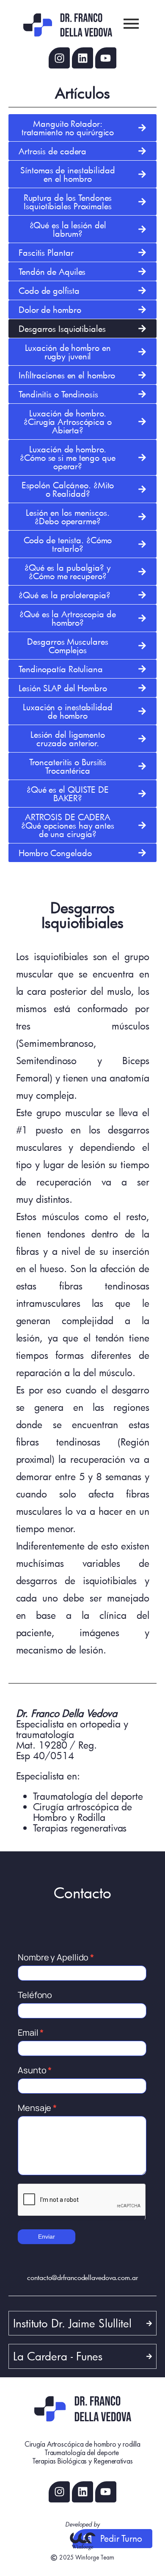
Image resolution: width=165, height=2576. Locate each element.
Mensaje (37, 2108)
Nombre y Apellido (56, 1957)
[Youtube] (106, 58)
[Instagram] (59, 58)
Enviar (47, 2237)
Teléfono (35, 1995)
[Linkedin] (82, 58)
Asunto (35, 2070)
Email (31, 2033)
